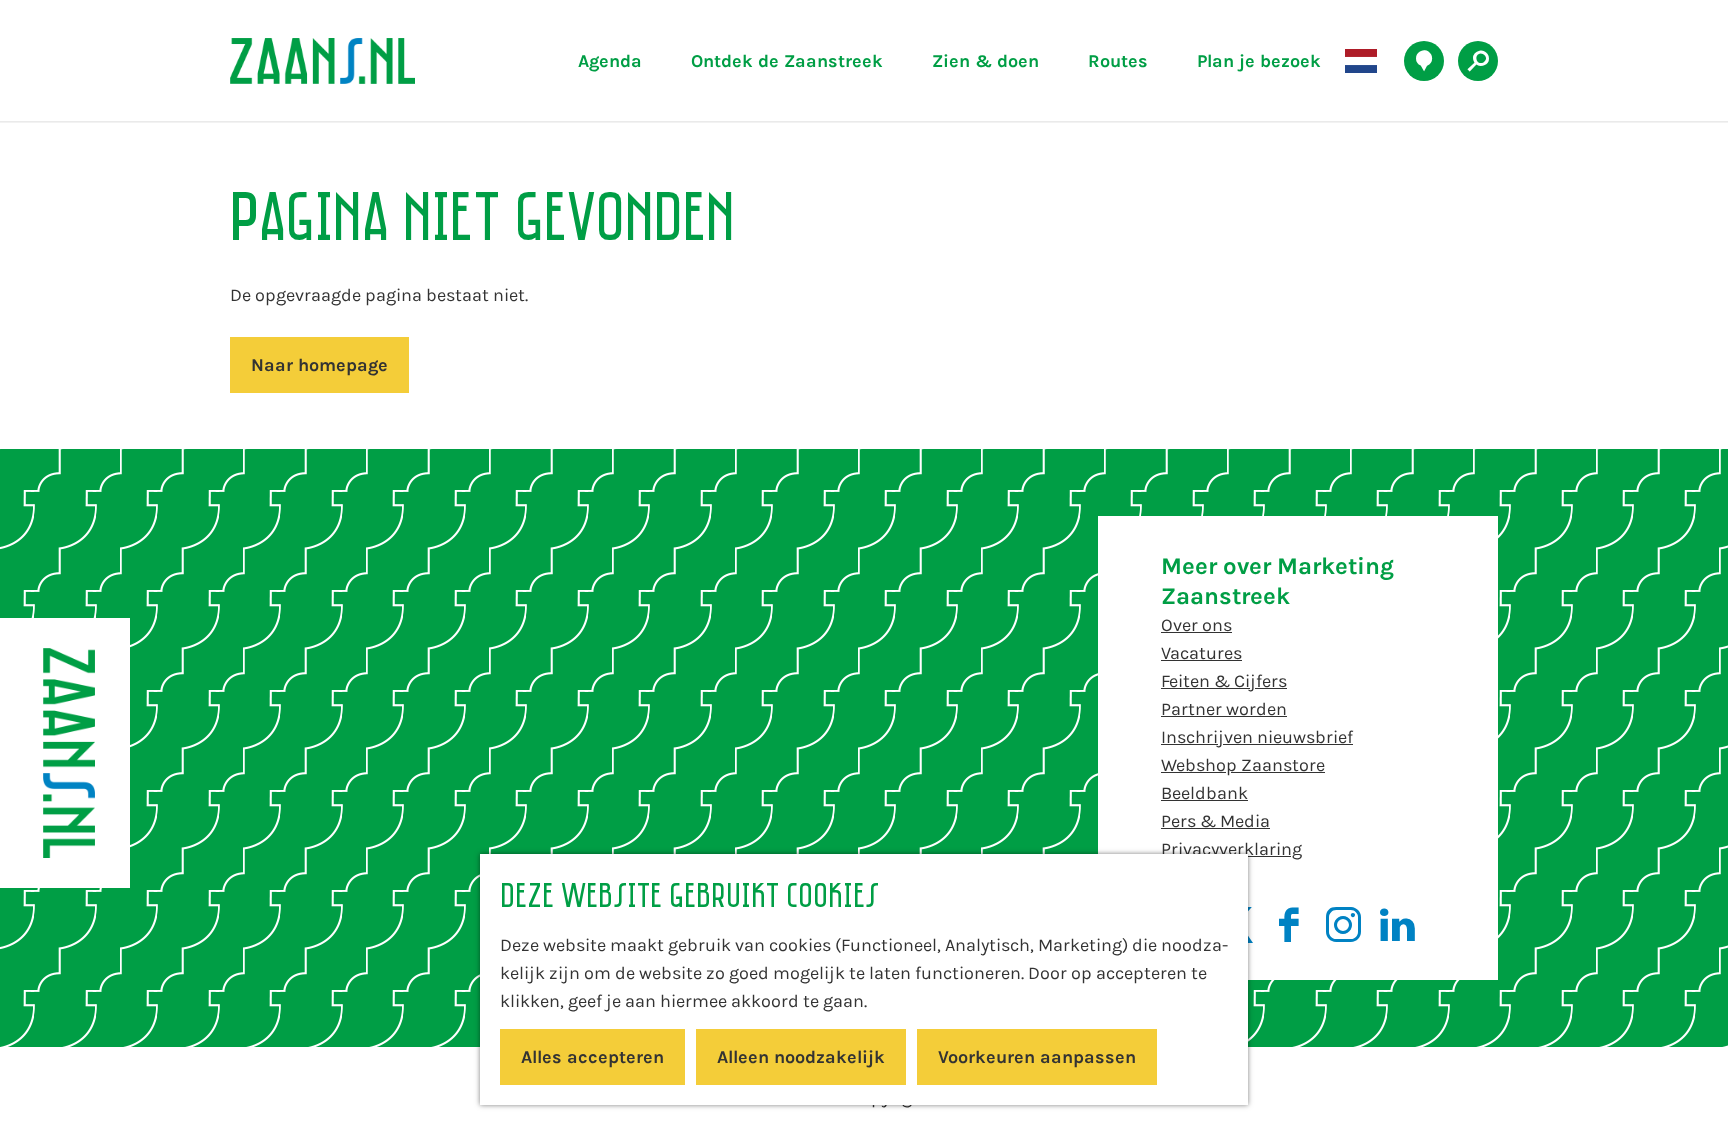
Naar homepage (319, 365)
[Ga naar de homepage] (369, 61)
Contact (1193, 877)
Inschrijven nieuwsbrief (1257, 737)
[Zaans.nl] (65, 753)
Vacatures (1201, 653)
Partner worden (1224, 709)
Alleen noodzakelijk (801, 1057)
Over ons (1196, 625)
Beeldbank (1204, 793)
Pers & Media (1215, 821)
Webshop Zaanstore (1243, 765)
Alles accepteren (592, 1057)
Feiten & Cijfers (1224, 681)
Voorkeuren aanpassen (1037, 1057)
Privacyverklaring (1231, 849)
